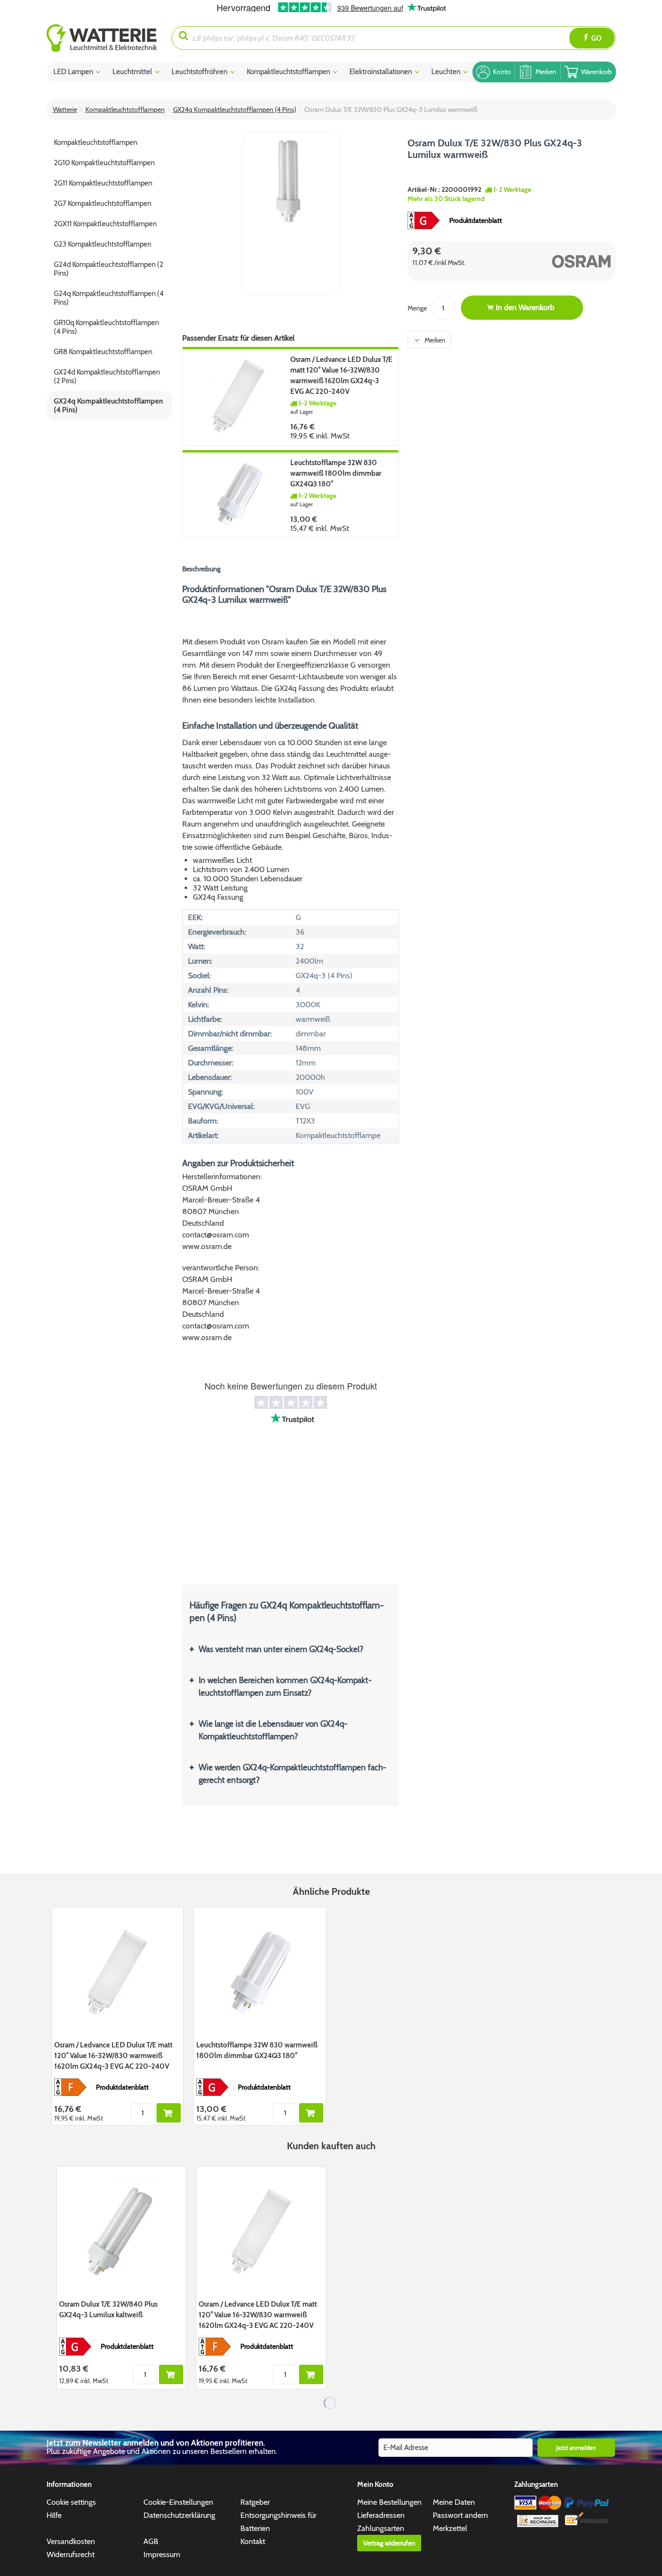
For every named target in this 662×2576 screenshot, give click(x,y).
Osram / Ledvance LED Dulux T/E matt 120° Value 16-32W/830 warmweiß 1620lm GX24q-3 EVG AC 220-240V (341, 375)
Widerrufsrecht (71, 2554)
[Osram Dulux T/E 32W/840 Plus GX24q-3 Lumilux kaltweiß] (121, 2232)
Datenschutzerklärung (179, 2515)
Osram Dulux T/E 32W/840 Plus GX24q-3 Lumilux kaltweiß (108, 2310)
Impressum (162, 2554)
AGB (151, 2541)
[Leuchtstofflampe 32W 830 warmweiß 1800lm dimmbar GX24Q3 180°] (239, 494)
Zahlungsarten (381, 2528)
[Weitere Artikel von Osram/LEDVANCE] (563, 261)
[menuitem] (109, 38)
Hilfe (54, 2515)
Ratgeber (255, 2502)
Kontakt (253, 2541)
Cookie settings (71, 2502)
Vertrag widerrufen (389, 2543)
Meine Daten (454, 2502)
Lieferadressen (381, 2515)
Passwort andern (460, 2515)
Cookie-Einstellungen (178, 2502)
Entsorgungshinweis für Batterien (278, 2522)
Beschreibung (201, 569)
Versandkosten (71, 2541)
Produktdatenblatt (476, 220)
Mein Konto (375, 2484)
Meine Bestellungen (389, 2502)
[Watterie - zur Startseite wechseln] (102, 38)
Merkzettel (450, 2528)
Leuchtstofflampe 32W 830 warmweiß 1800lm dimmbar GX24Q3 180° (336, 473)
